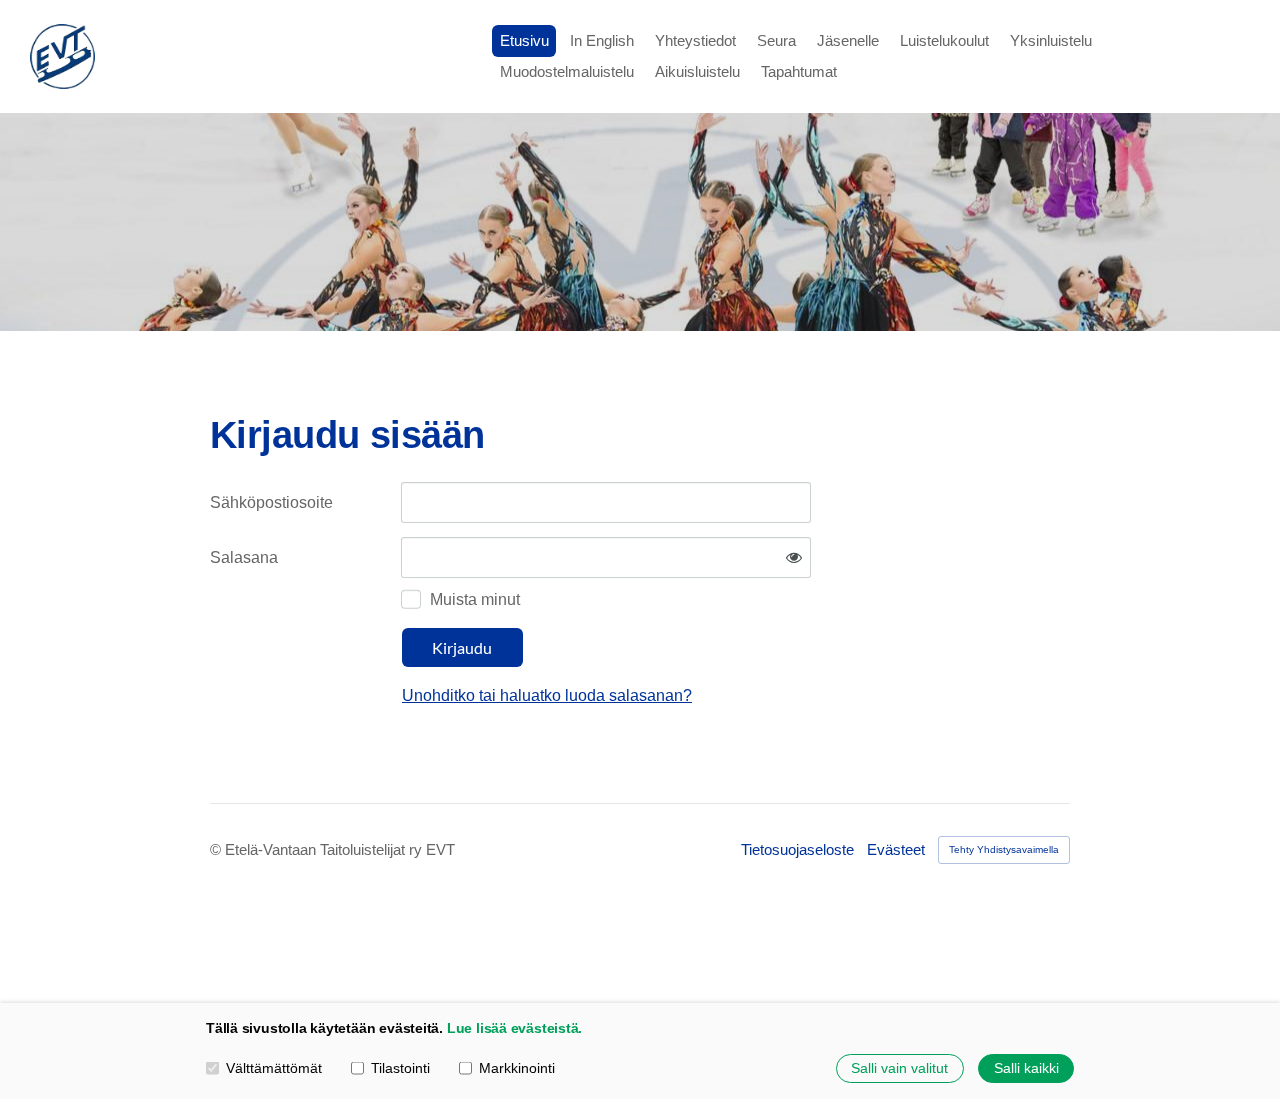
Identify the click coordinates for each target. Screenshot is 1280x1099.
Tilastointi (400, 1068)
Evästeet (896, 849)
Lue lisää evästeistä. (514, 1028)
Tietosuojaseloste (797, 849)
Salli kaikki (1026, 1068)
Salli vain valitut (899, 1068)
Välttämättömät (274, 1068)
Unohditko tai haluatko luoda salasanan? (547, 695)
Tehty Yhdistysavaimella (1004, 849)
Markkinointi (517, 1068)
